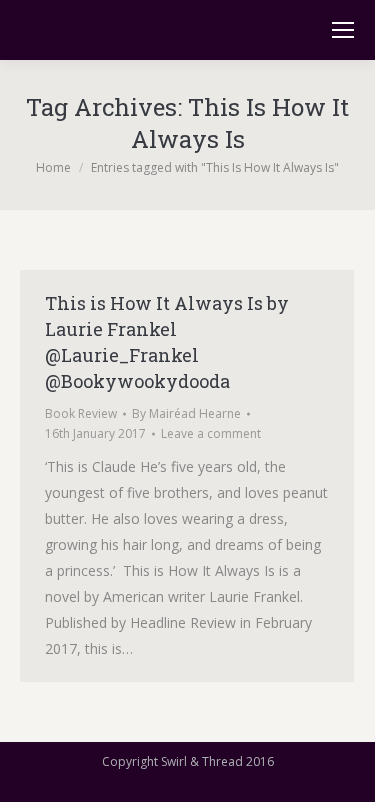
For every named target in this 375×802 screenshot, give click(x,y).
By (186, 413)
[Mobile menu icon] (343, 30)
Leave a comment (211, 433)
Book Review (81, 413)
